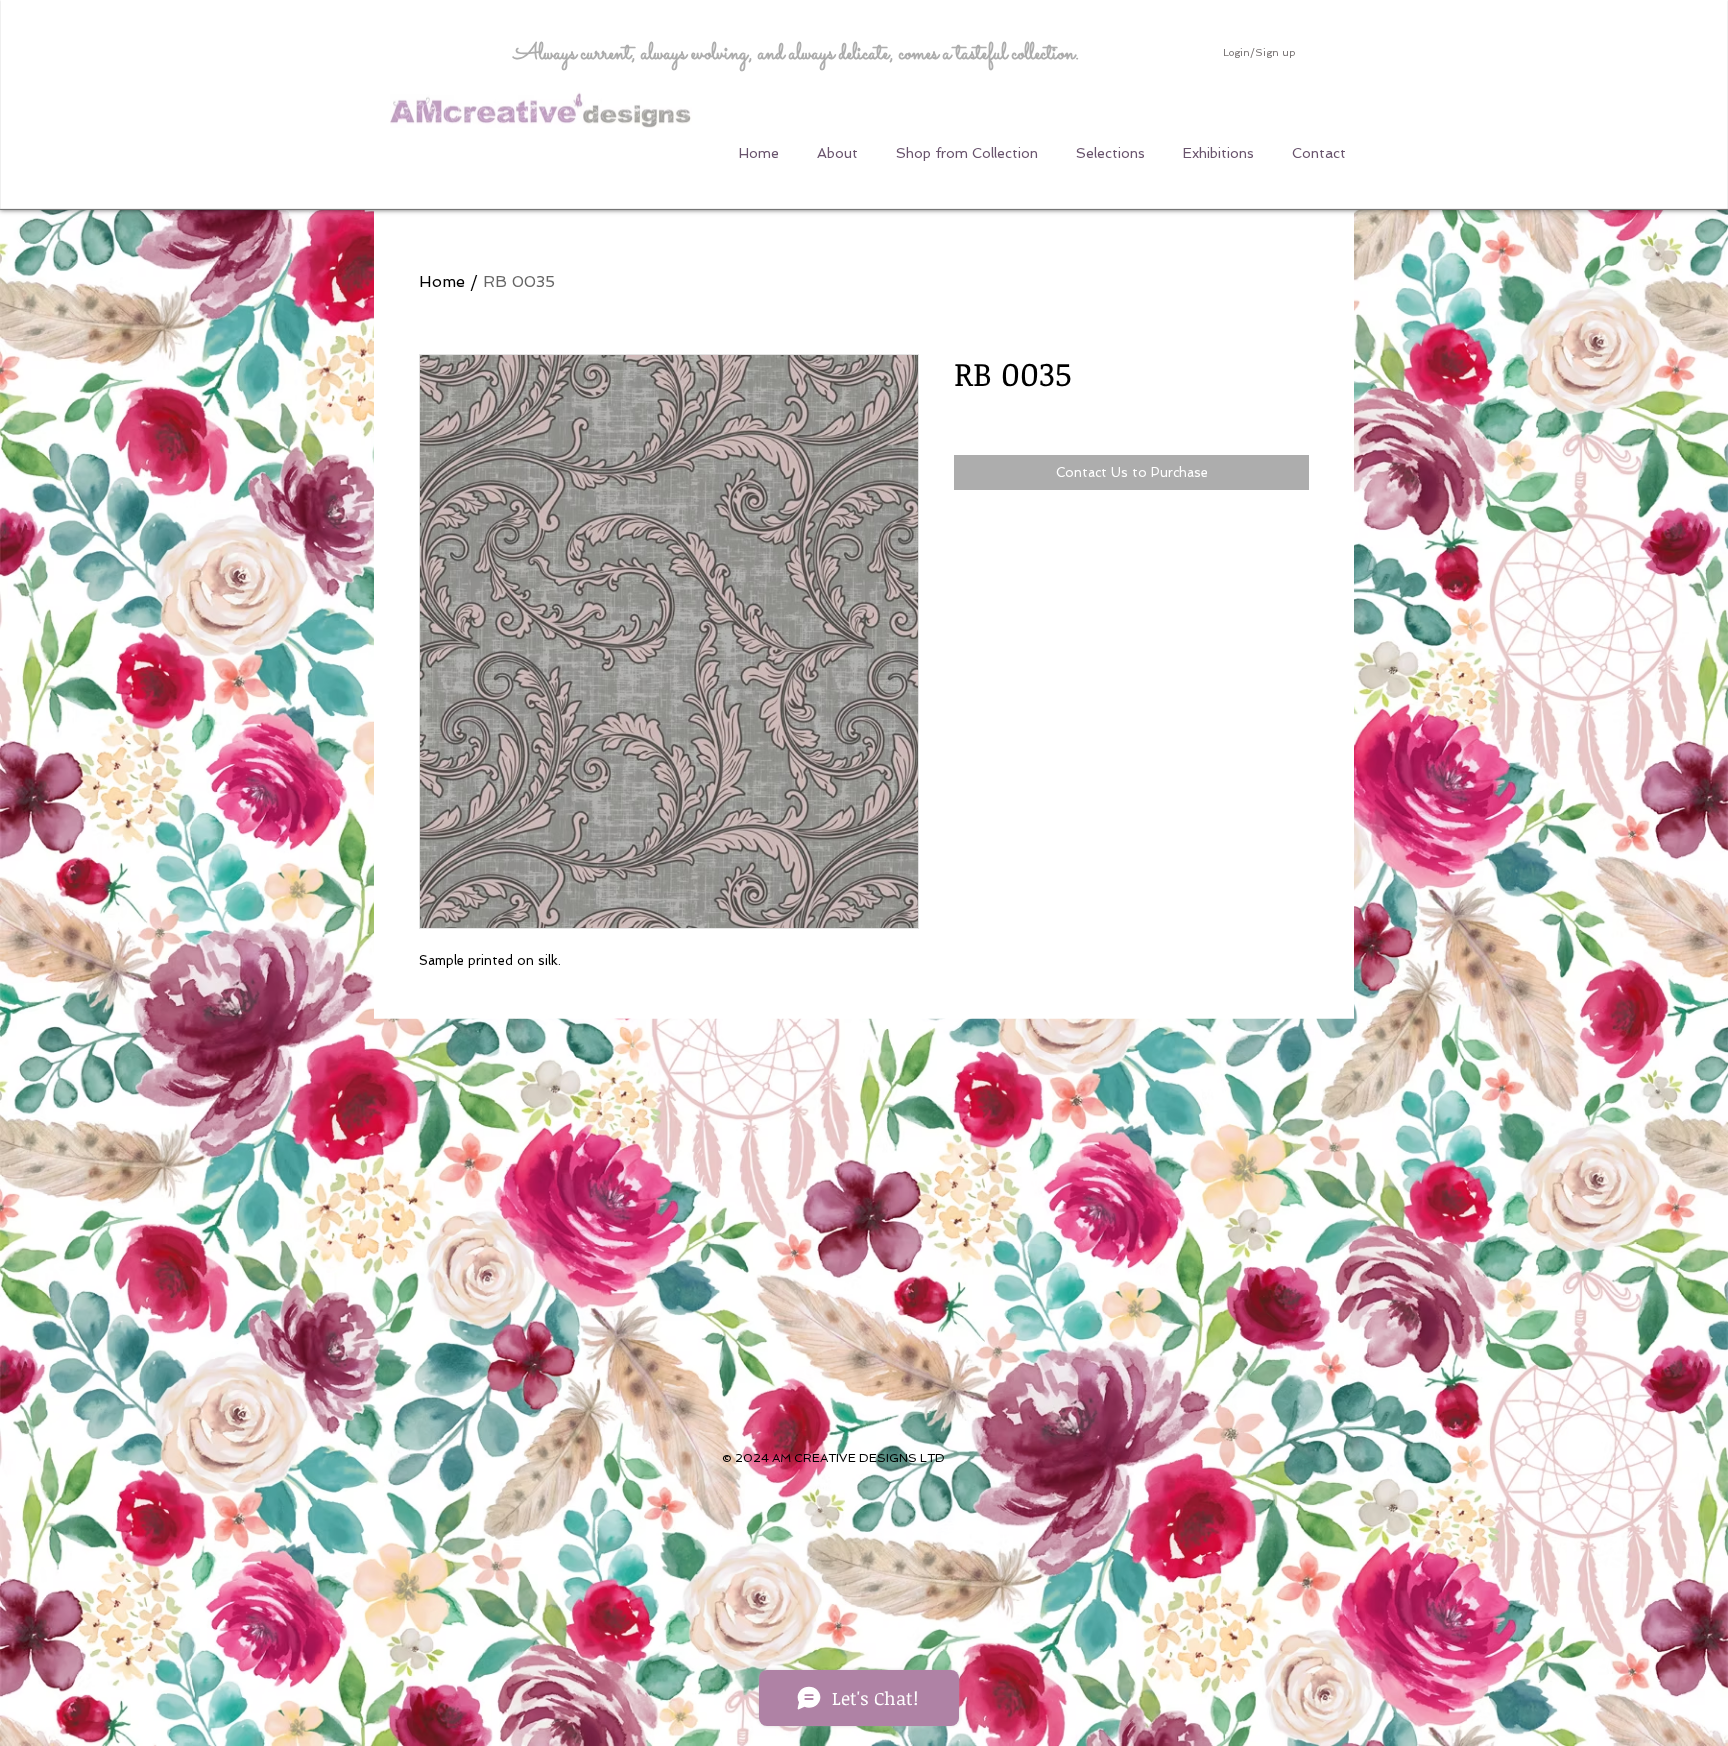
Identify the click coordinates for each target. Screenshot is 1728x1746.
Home (442, 281)
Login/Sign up (1259, 52)
